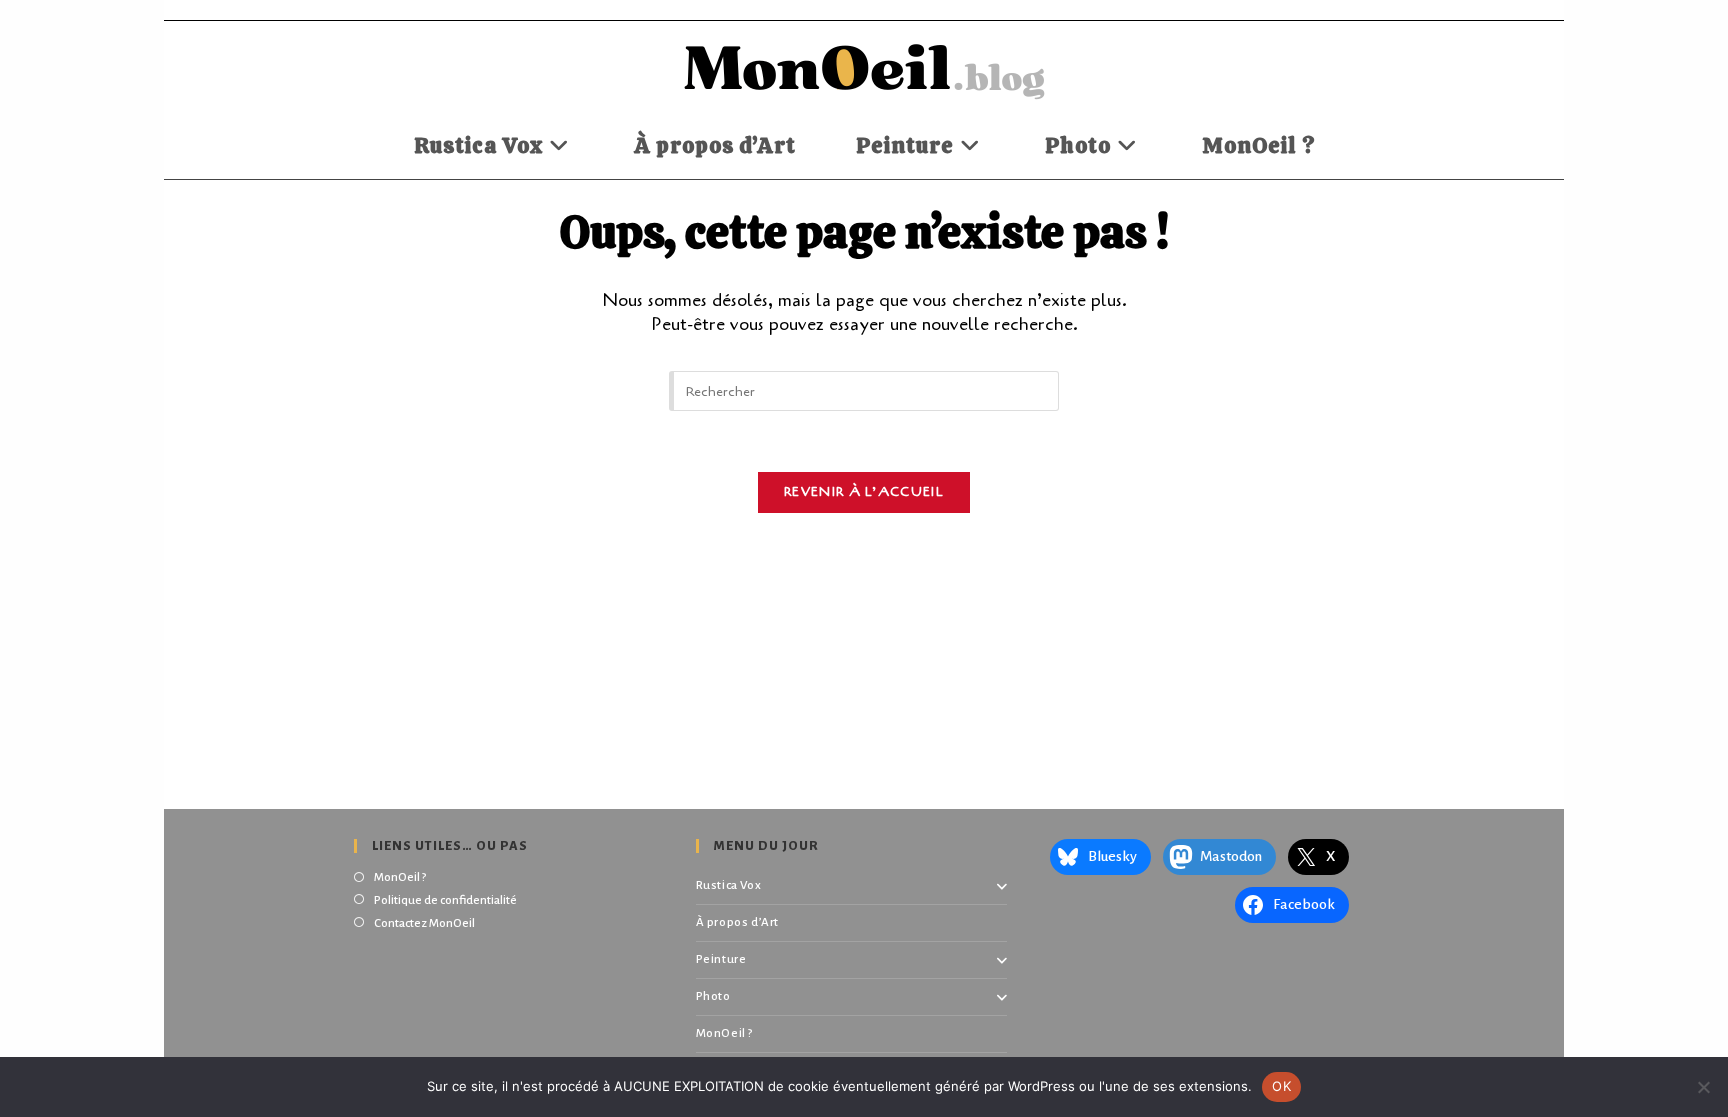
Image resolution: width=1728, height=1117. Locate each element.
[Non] (1703, 1087)
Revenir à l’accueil (864, 492)
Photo (713, 996)
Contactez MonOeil (424, 923)
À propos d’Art (737, 922)
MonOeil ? (400, 877)
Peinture (721, 959)
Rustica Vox (729, 885)
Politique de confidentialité (445, 900)
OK (1281, 1086)
